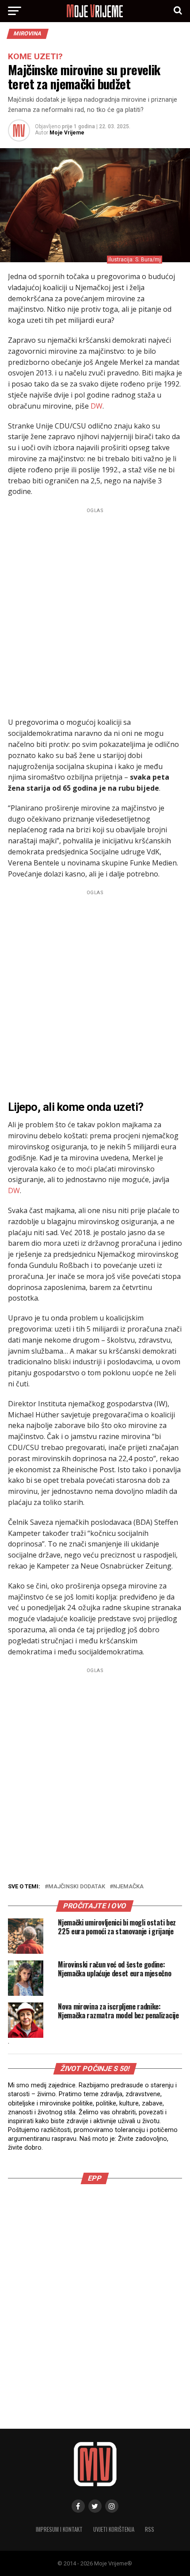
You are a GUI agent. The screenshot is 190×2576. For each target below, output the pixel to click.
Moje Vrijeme (67, 133)
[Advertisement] (95, 611)
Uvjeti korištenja (114, 2529)
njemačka (128, 1887)
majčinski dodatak (77, 1887)
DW (97, 406)
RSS (150, 2529)
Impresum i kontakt (59, 2529)
